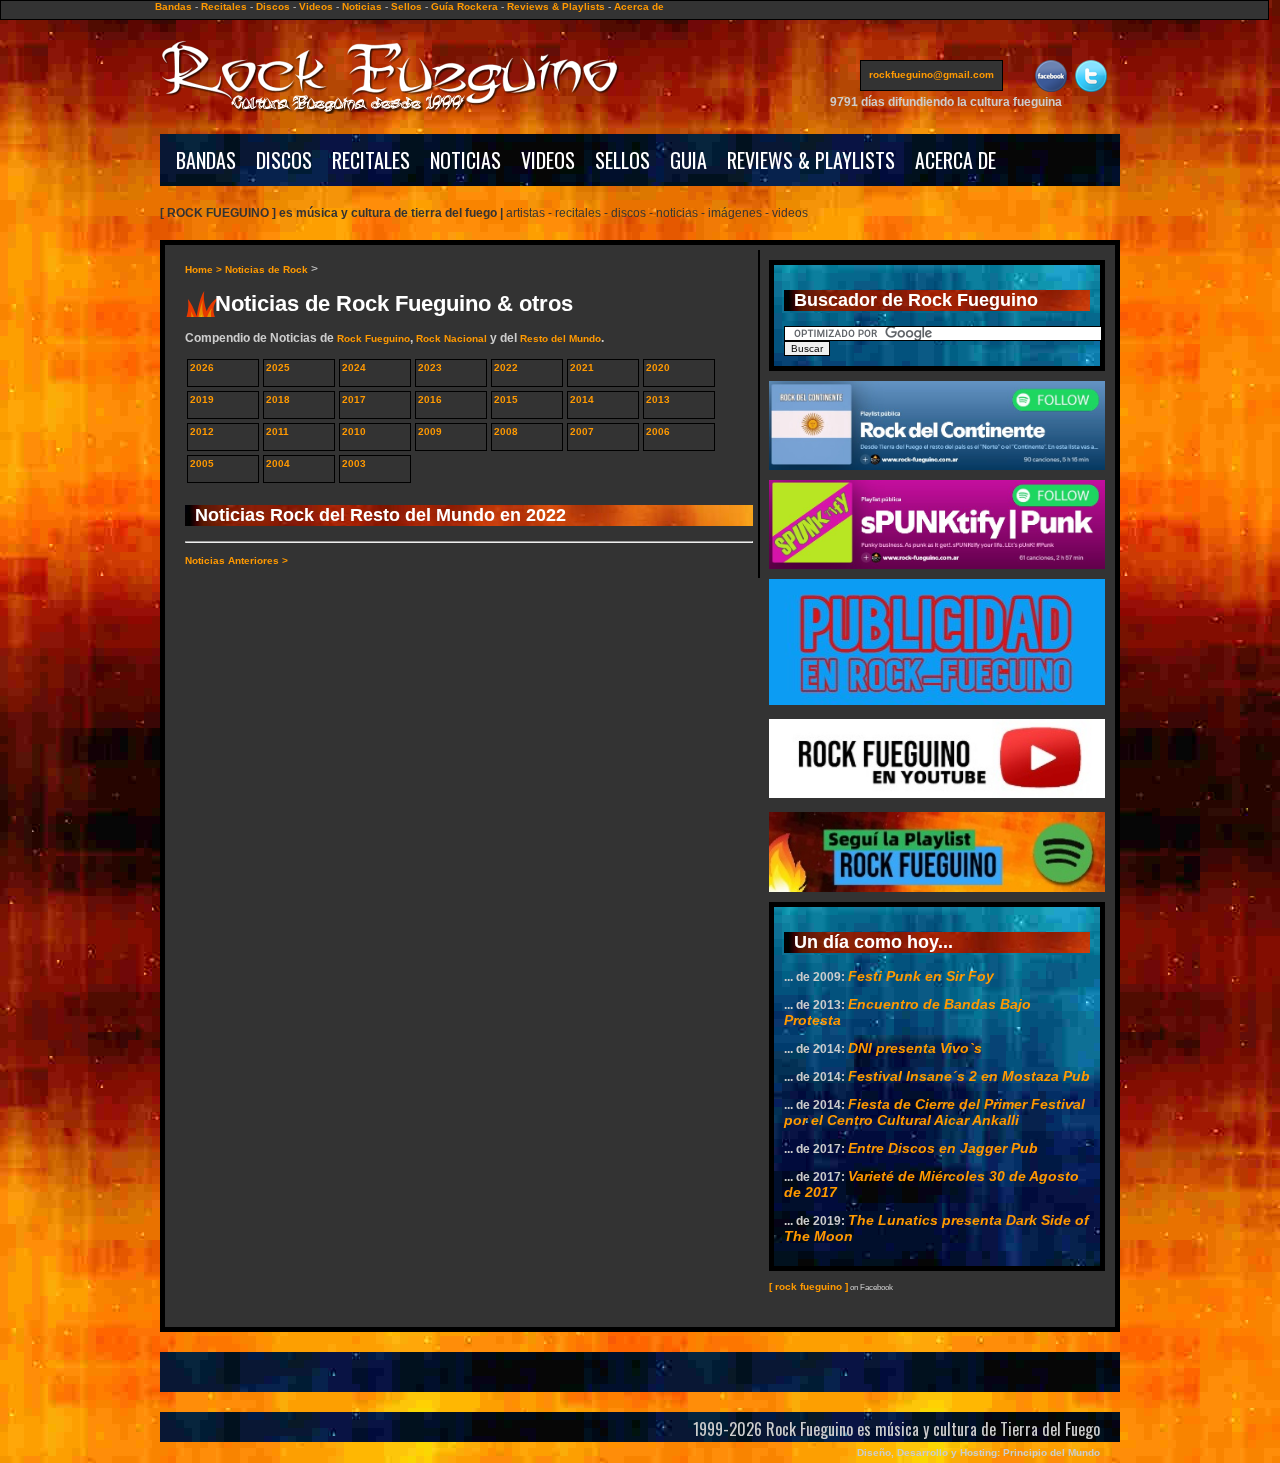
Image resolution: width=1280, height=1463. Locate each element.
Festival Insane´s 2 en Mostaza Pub (969, 1076)
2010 (354, 431)
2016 (430, 399)
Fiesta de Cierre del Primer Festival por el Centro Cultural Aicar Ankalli (934, 1112)
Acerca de (639, 6)
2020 (658, 367)
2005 (202, 463)
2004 (278, 463)
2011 (277, 431)
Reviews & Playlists (556, 6)
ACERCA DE (955, 160)
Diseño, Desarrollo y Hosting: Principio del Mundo (978, 1452)
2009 (430, 431)
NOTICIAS (465, 160)
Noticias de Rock (266, 269)
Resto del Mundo (560, 338)
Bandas (173, 6)
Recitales (224, 6)
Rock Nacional (451, 338)
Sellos (406, 6)
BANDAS (206, 160)
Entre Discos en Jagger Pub (943, 1148)
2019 (202, 399)
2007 (582, 431)
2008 (506, 431)
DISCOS (284, 160)
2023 (430, 367)
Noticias (362, 6)
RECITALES (371, 160)
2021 (582, 367)
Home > (205, 269)
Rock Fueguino (373, 338)
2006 (658, 431)
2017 (354, 399)
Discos (273, 6)
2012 (202, 431)
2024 (354, 367)
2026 (202, 367)
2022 (506, 367)
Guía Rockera (464, 6)
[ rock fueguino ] (808, 1286)
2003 (354, 463)
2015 (506, 399)
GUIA (688, 160)
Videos (316, 6)
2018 (278, 399)
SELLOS (622, 160)
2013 (658, 399)
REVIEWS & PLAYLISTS (811, 160)
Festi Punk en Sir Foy (921, 976)
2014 (582, 399)
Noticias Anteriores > (236, 560)
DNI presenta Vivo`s (915, 1048)
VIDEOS (548, 160)
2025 (278, 367)
